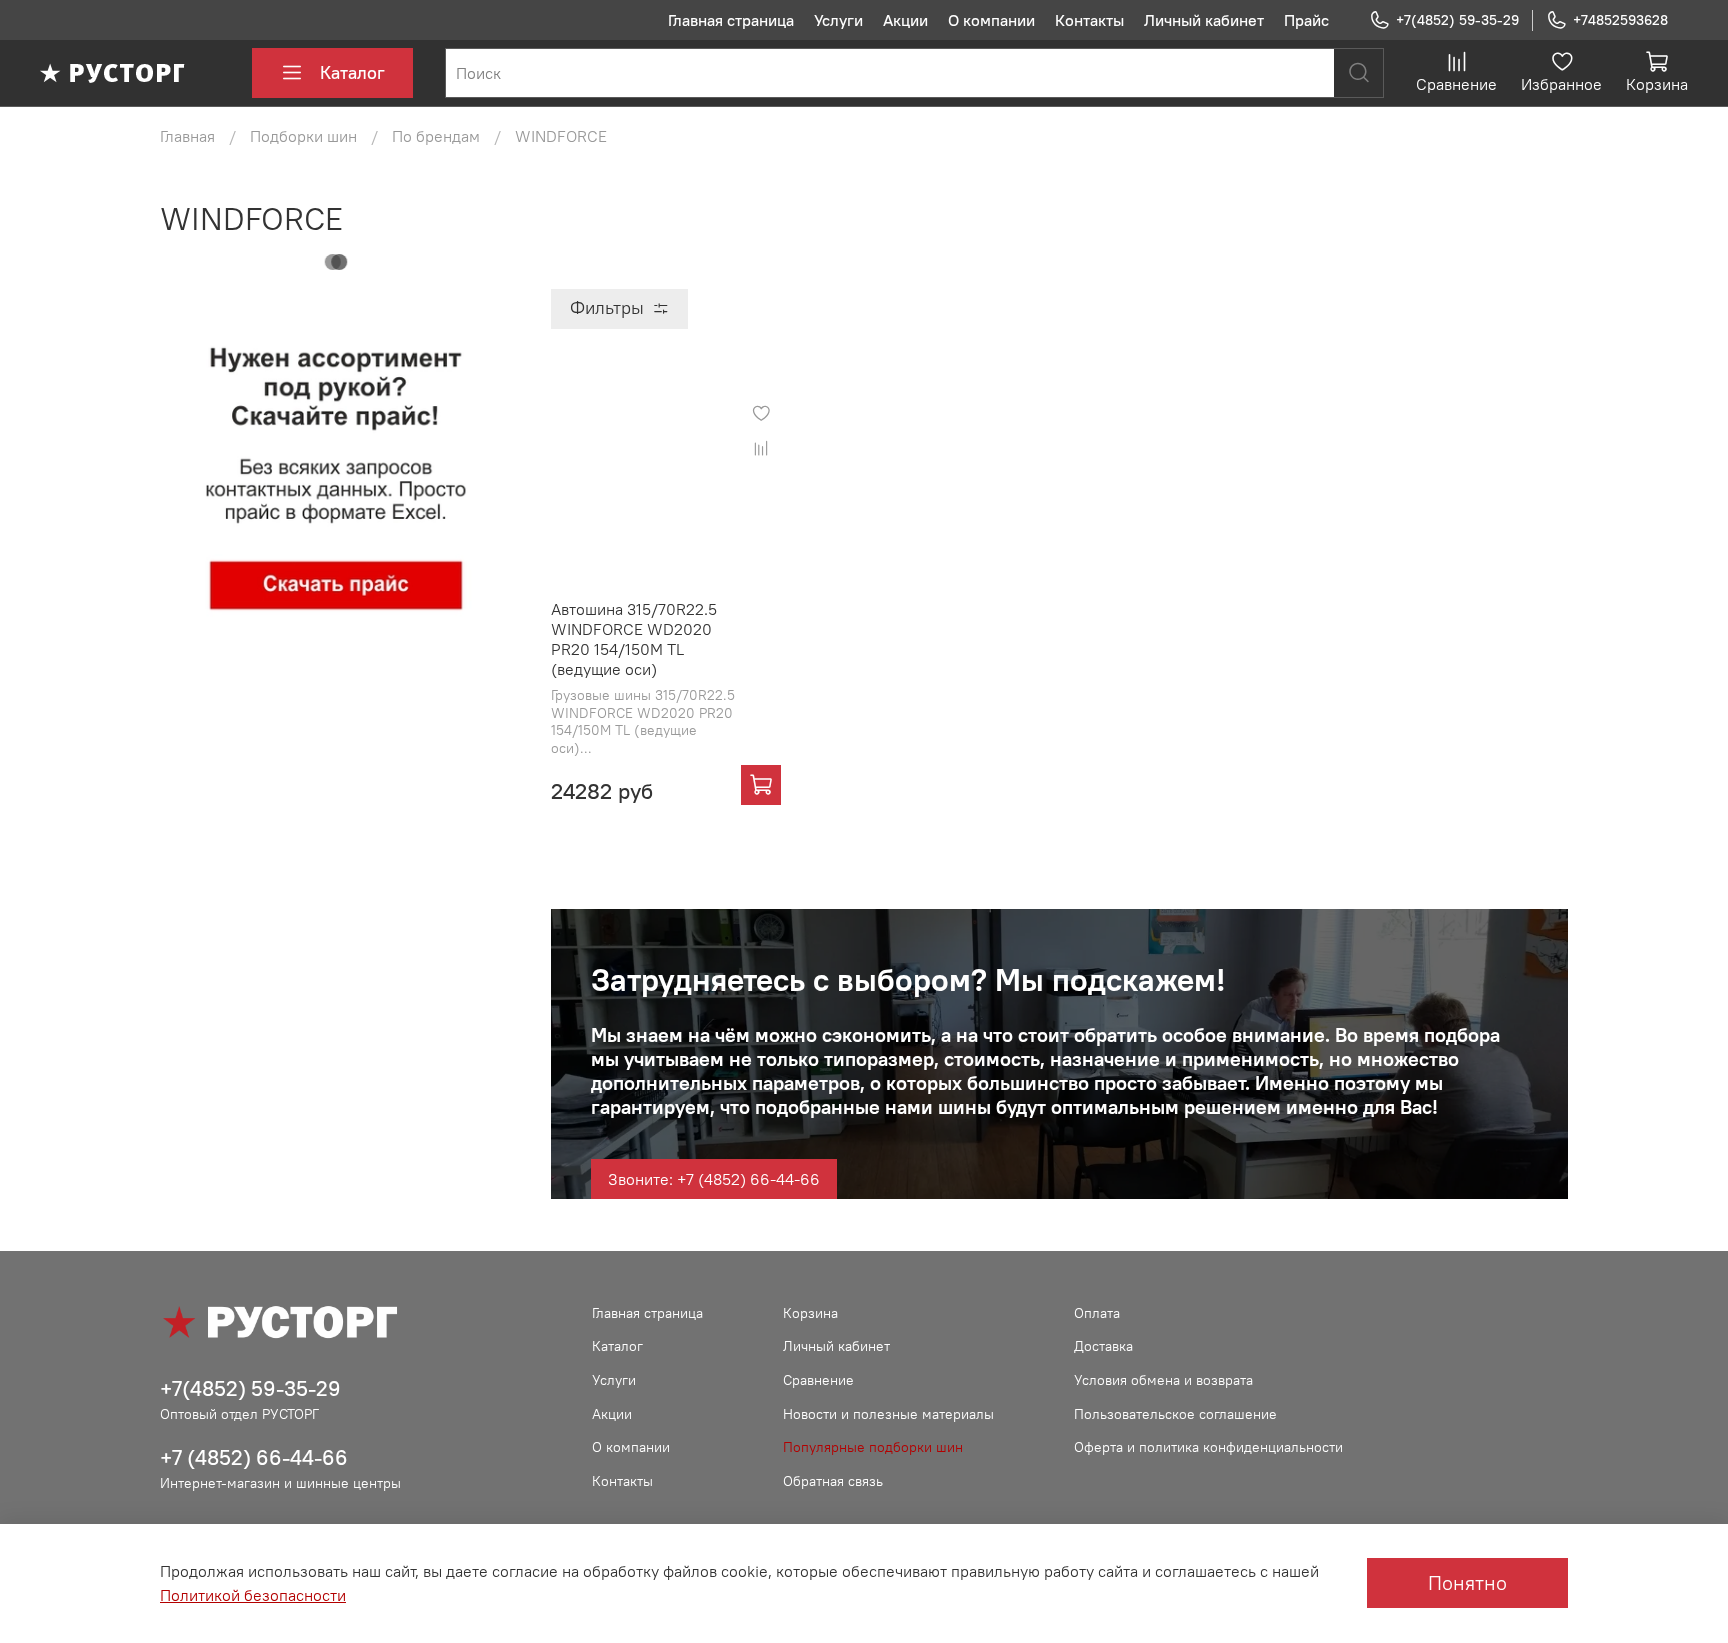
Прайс (1306, 20)
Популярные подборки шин (873, 1447)
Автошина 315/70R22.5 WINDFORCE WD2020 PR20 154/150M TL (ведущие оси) (634, 639)
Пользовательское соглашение (1175, 1414)
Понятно (1467, 1582)
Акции (905, 20)
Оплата (1097, 1313)
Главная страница (731, 20)
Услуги (838, 20)
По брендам (436, 136)
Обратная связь (833, 1481)
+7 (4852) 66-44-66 (254, 1457)
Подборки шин (303, 136)
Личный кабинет (1204, 20)
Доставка (1103, 1346)
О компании (991, 20)
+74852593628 (1620, 20)
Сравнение (818, 1380)
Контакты (1089, 20)
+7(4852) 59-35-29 (1457, 20)
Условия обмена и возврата (1163, 1380)
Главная (187, 136)
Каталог (352, 72)
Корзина (810, 1313)
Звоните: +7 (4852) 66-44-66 (714, 1179)
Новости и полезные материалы (888, 1414)
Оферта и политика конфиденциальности (1208, 1447)
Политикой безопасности (253, 1595)
